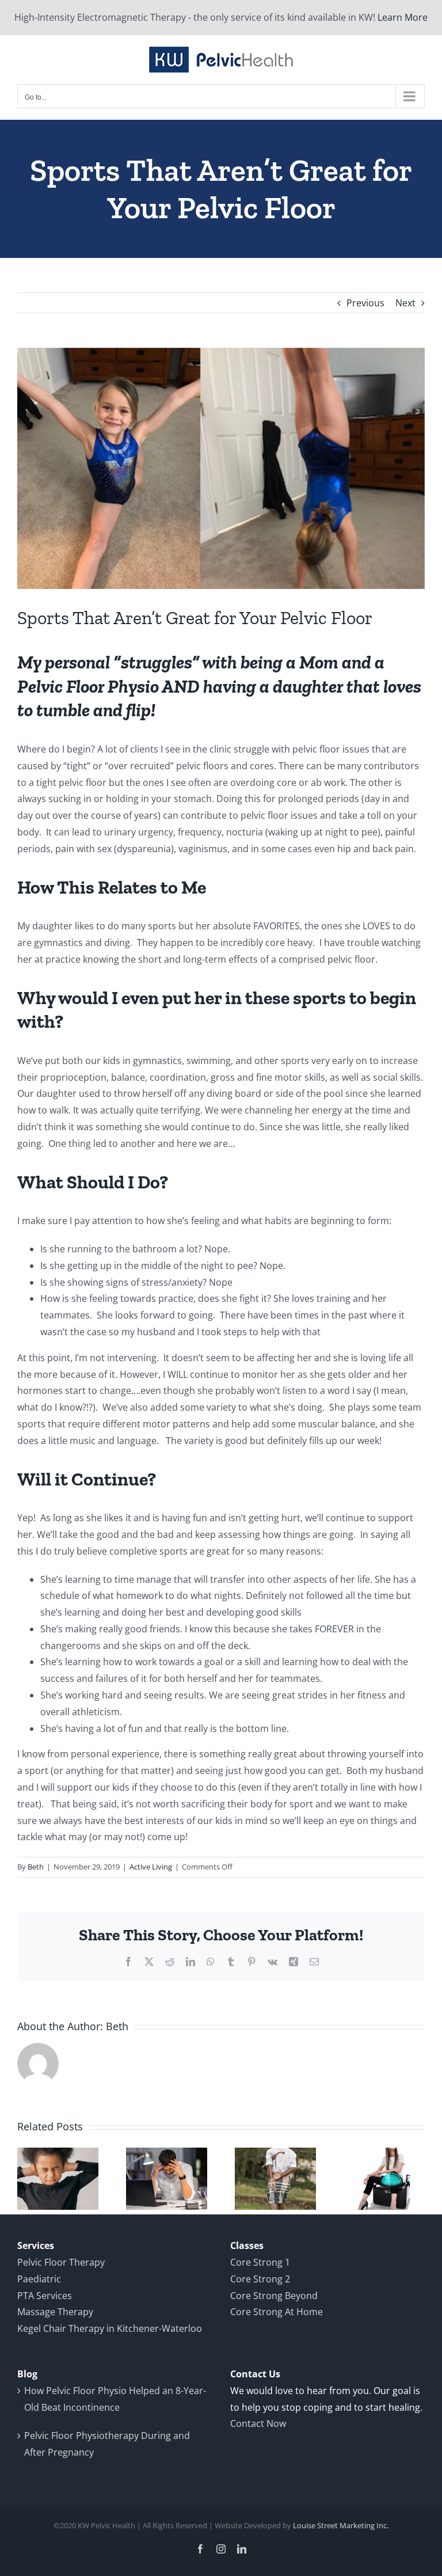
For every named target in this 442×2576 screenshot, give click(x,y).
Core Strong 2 (260, 2279)
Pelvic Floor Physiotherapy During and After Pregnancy (107, 2444)
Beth (36, 1867)
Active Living (151, 1867)
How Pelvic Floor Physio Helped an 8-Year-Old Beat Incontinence (115, 2399)
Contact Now (258, 2423)
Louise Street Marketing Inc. (341, 2525)
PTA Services (45, 2296)
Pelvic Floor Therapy (61, 2262)
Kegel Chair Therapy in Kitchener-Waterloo (110, 2328)
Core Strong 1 (260, 2262)
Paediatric (39, 2279)
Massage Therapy (55, 2312)
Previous (365, 303)
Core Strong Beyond (274, 2296)
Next (405, 303)
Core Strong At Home (277, 2312)
